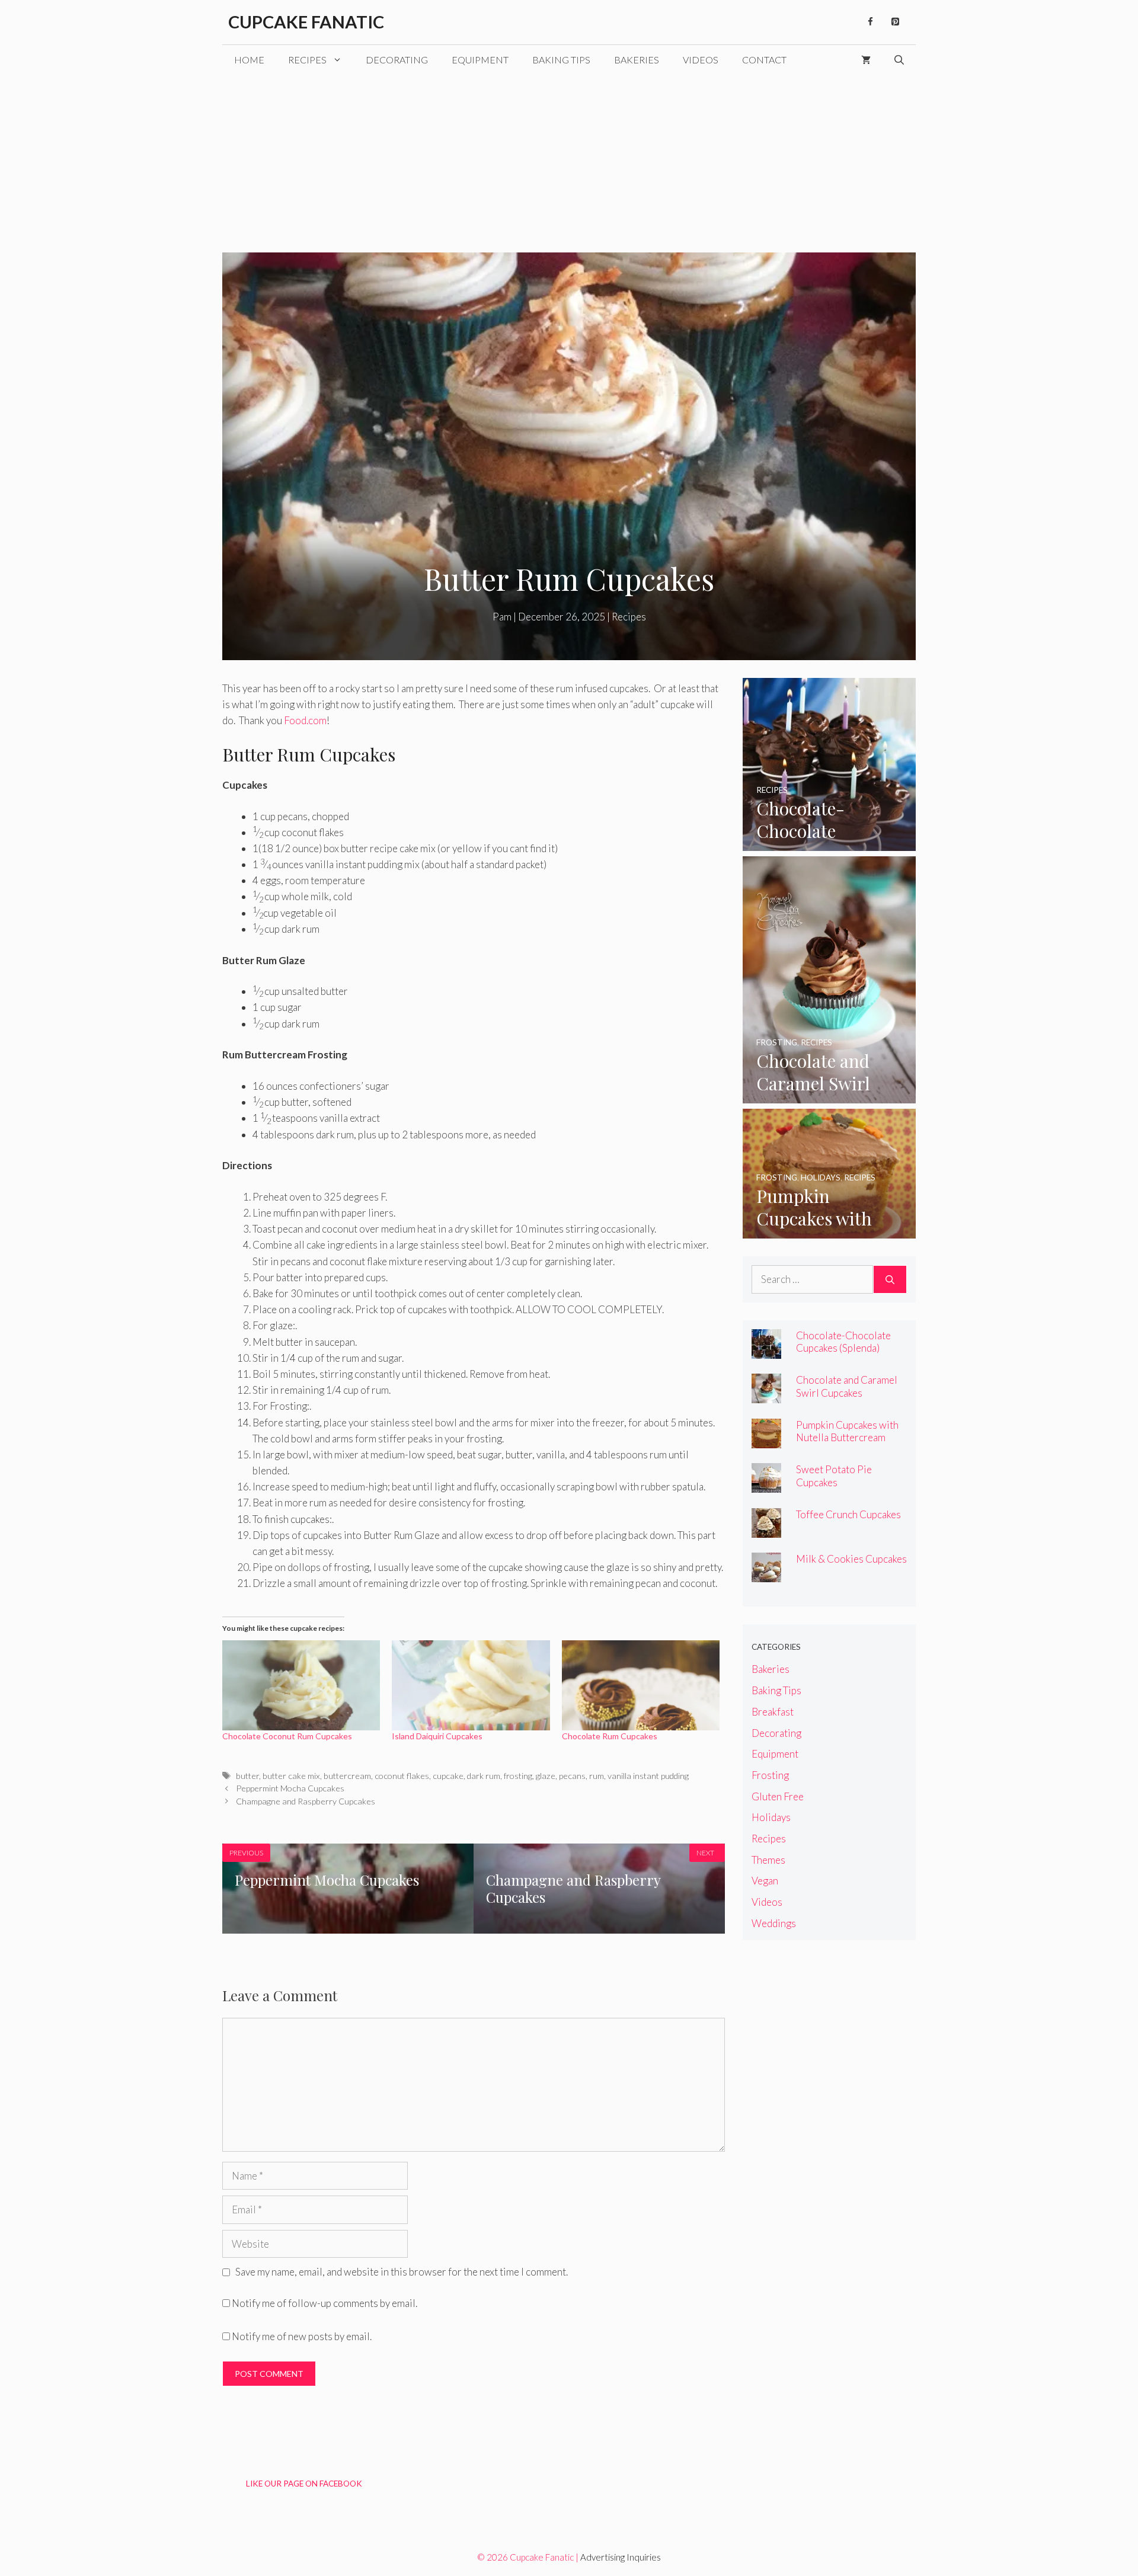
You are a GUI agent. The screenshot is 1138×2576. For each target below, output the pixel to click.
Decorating (397, 60)
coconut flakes (402, 1776)
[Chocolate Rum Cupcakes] (641, 1685)
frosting (518, 1776)
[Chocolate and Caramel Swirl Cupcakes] (829, 1095)
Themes (768, 1860)
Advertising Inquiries (621, 2557)
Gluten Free (778, 1796)
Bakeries (637, 60)
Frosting (770, 1775)
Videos (701, 60)
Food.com (305, 720)
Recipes (307, 60)
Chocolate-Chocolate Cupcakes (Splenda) (843, 1342)
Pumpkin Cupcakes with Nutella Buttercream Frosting (847, 1437)
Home (249, 60)
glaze (546, 1776)
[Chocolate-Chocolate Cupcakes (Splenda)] (829, 843)
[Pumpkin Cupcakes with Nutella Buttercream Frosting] (829, 1231)
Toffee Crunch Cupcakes (848, 1514)
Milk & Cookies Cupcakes (851, 1559)
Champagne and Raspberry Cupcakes (306, 1801)
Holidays (771, 1817)
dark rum (484, 1776)
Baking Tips (561, 60)
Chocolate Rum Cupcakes (610, 1736)
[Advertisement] (569, 164)
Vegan (765, 1881)
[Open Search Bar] (899, 60)
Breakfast (773, 1712)
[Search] (890, 1279)
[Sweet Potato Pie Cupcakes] (766, 1485)
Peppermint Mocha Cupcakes (290, 1788)
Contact (764, 60)
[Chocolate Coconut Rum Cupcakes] (301, 1685)
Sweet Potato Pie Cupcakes (834, 1476)
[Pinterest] (895, 22)
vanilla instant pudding (648, 1776)
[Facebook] (870, 22)
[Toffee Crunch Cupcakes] (766, 1530)
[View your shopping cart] (866, 60)
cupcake (448, 1776)
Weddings (774, 1923)
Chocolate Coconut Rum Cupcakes (287, 1736)
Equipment (480, 60)
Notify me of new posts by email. (302, 2336)
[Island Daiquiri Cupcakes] (471, 1685)
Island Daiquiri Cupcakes (437, 1736)
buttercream (347, 1776)
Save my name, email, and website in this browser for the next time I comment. (402, 2272)
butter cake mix (291, 1776)
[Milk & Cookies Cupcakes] (766, 1574)
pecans (572, 1776)
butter (247, 1776)
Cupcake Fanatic (306, 22)
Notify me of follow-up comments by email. (325, 2303)
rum (597, 1776)
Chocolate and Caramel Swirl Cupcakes (847, 1386)
